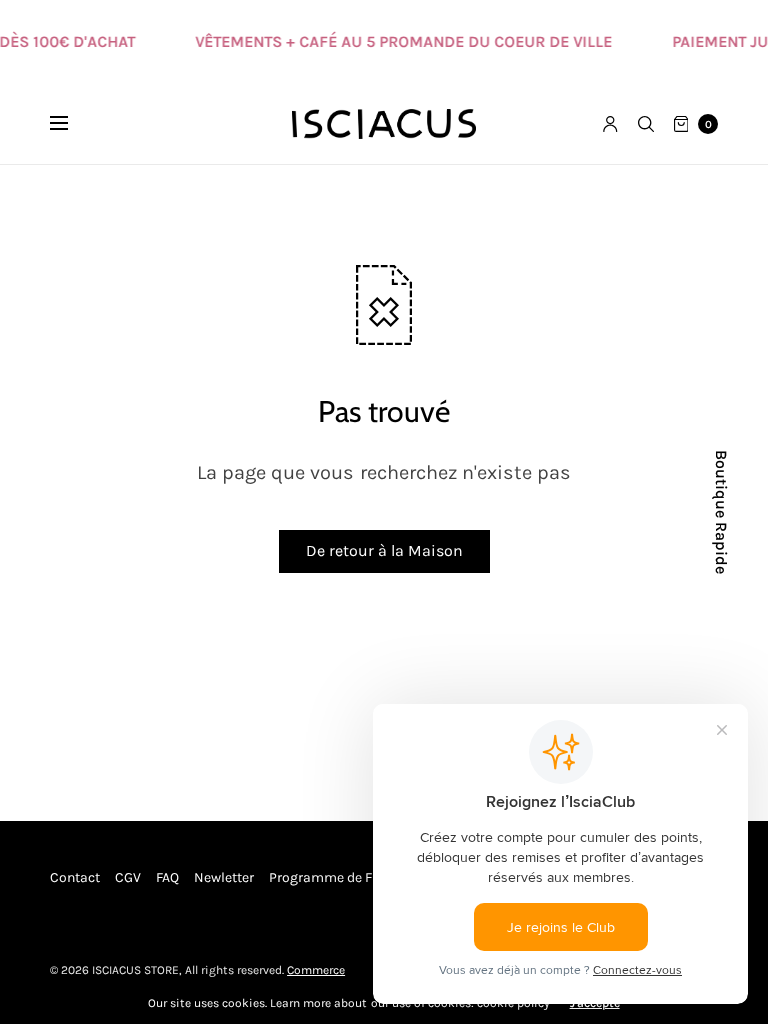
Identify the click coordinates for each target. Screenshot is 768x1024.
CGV (128, 877)
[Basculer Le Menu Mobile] (72, 124)
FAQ (167, 877)
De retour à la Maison (384, 550)
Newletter (224, 877)
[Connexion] (610, 124)
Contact (75, 877)
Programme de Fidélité (340, 877)
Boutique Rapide (721, 512)
